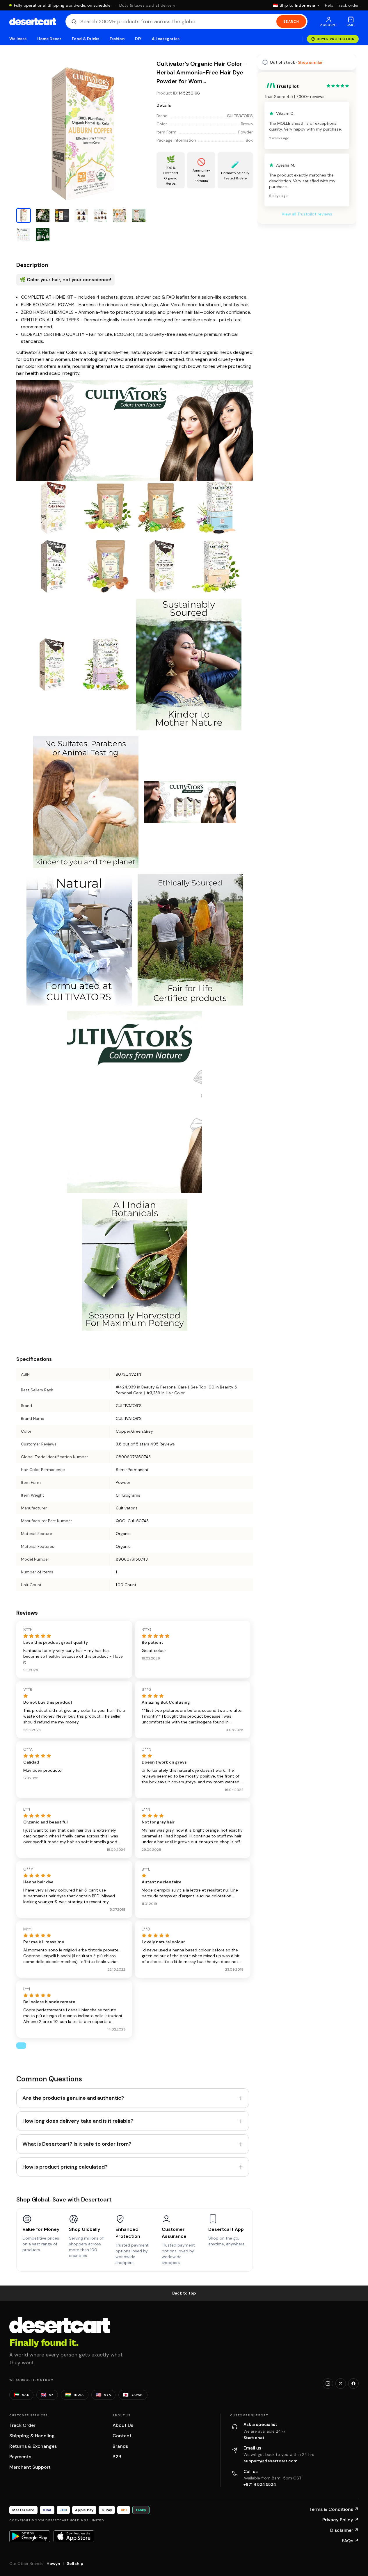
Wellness (18, 39)
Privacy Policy (341, 2520)
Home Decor (49, 39)
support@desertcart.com (271, 2461)
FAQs (350, 2541)
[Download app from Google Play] (30, 2536)
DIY (138, 39)
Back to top (184, 2293)
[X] (341, 2384)
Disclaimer (344, 2530)
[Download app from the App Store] (74, 2536)
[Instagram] (328, 2384)
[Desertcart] (33, 22)
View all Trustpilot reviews (307, 214)
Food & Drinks (86, 39)
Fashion (117, 39)
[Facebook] (353, 2384)
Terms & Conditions (334, 2509)
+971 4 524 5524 (260, 2484)
